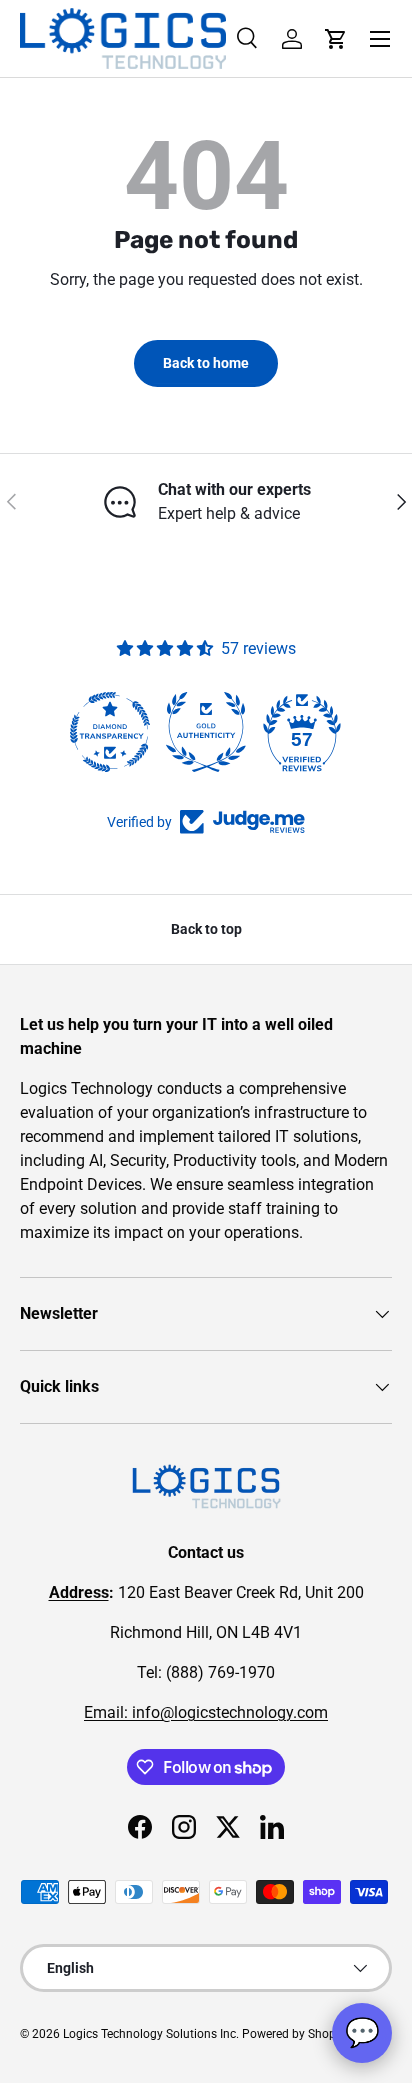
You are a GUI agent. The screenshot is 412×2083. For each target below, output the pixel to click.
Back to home (206, 363)
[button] (336, 39)
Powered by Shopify (295, 2034)
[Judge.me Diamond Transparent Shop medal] (110, 732)
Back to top (206, 929)
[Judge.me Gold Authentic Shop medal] (206, 732)
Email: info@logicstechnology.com (206, 1712)
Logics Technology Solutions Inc (149, 2034)
